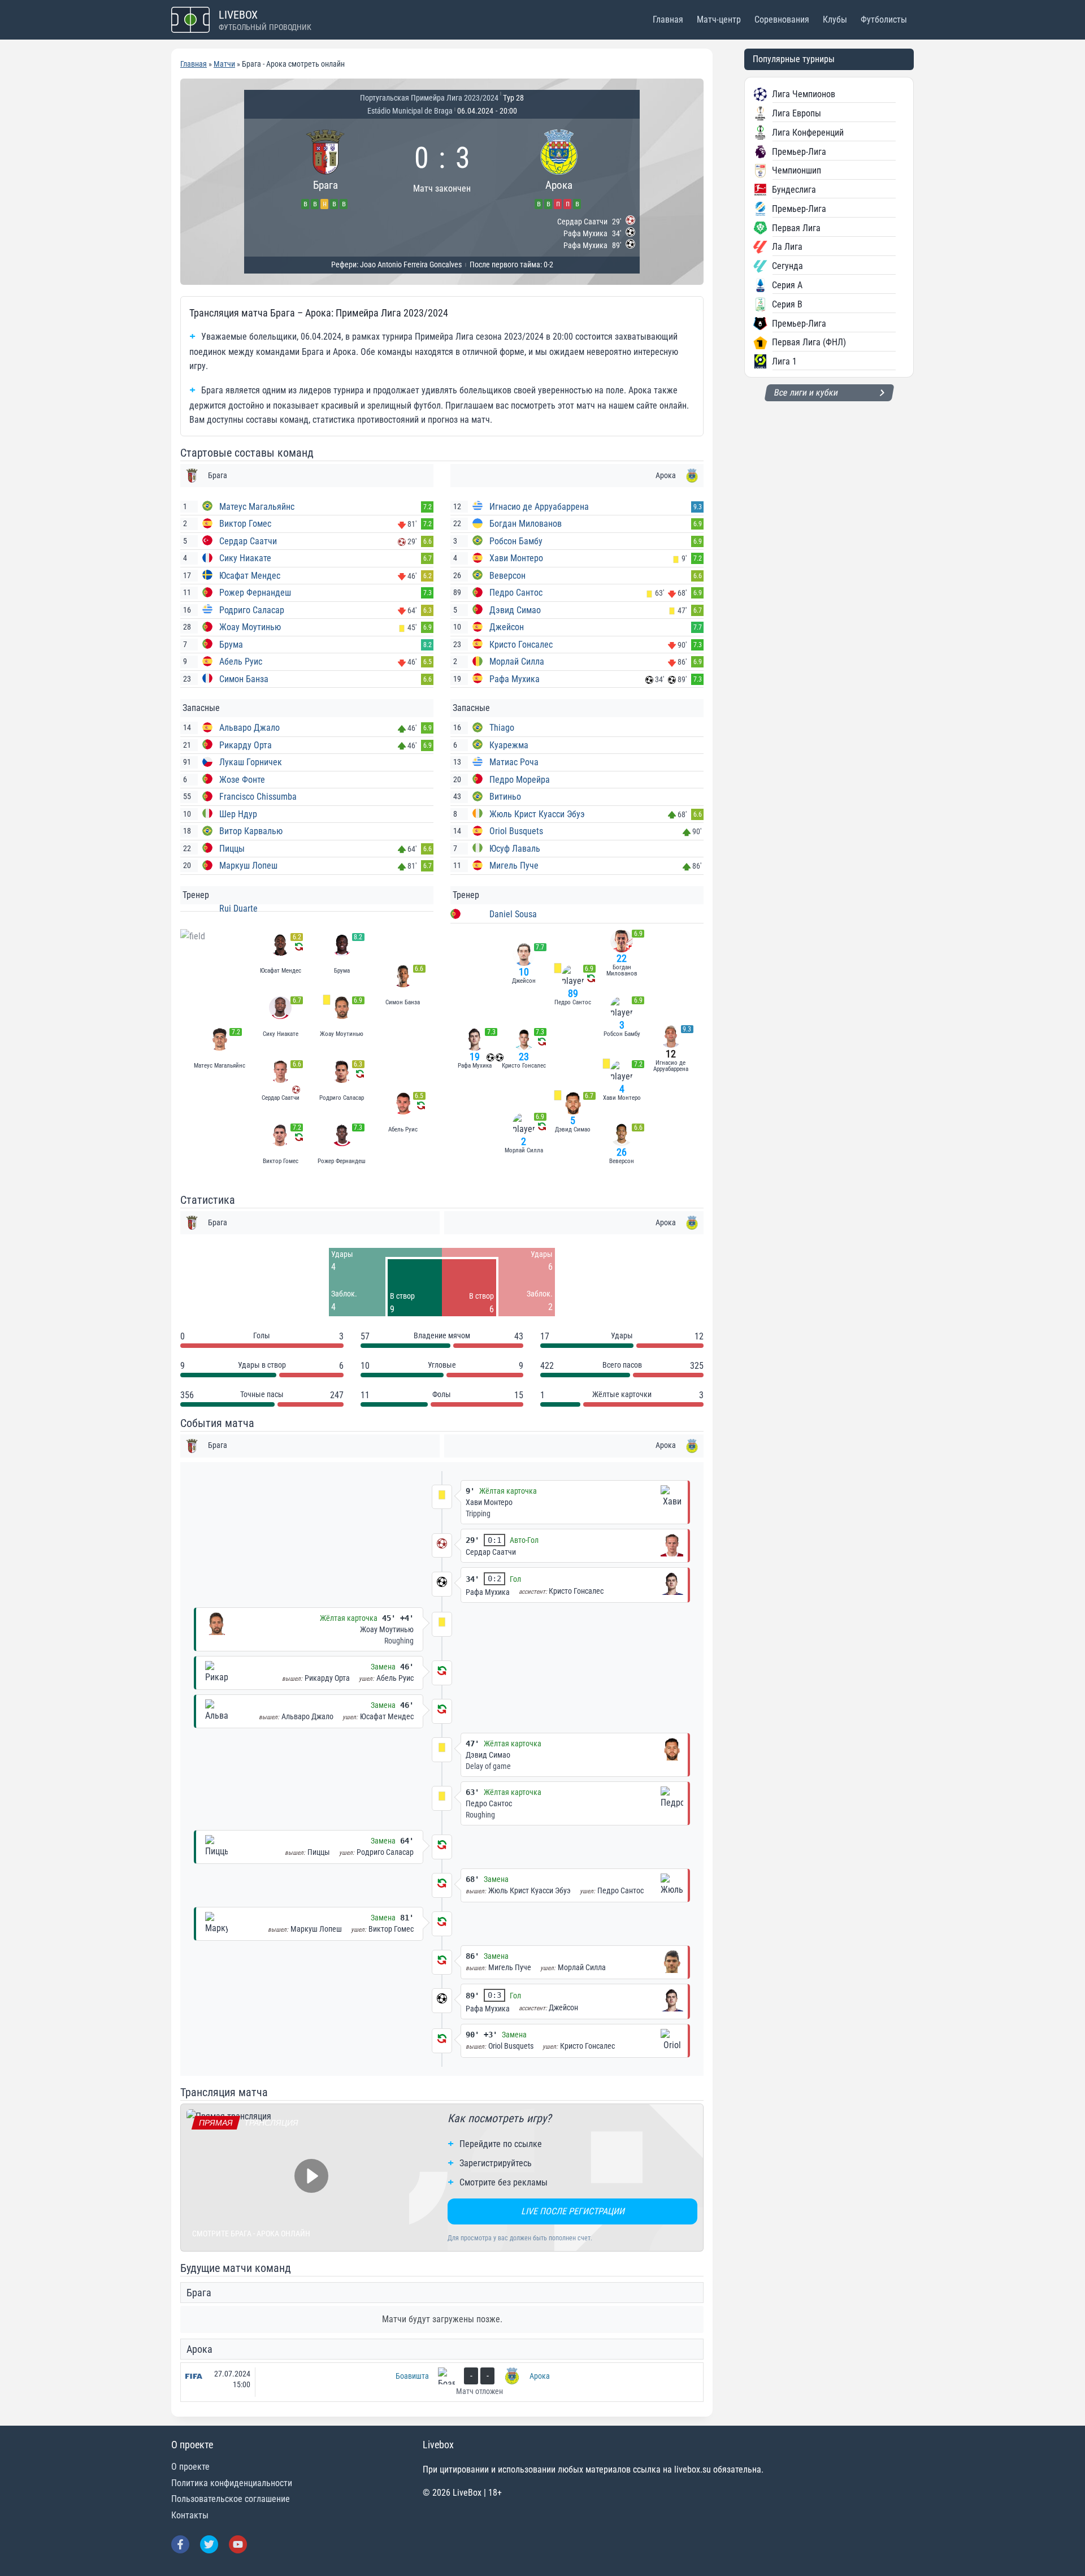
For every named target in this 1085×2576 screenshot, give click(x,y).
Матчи (224, 64)
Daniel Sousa (513, 914)
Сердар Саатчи (248, 541)
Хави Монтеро (516, 558)
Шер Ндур (238, 814)
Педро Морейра (520, 780)
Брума (231, 645)
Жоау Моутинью (250, 627)
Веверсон (507, 576)
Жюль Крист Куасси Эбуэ (537, 814)
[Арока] (559, 168)
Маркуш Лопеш (248, 866)
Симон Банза (244, 679)
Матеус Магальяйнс (257, 507)
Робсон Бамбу (516, 541)
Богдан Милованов (526, 524)
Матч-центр (719, 19)
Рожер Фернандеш (255, 593)
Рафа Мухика (515, 679)
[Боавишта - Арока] (442, 2382)
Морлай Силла (517, 662)
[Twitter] (209, 2544)
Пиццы (232, 849)
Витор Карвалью (251, 831)
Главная (668, 19)
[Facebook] (180, 2544)
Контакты (190, 2515)
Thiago (502, 728)
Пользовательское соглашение (231, 2499)
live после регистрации (573, 2211)
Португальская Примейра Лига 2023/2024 (429, 98)
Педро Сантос (516, 593)
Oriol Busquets (516, 831)
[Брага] (325, 168)
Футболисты (884, 19)
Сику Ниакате (245, 558)
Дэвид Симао (515, 610)
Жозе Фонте (242, 780)
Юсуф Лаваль (515, 849)
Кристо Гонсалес (521, 645)
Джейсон (507, 627)
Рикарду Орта (246, 745)
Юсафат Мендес (250, 576)
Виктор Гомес (245, 524)
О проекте (190, 2467)
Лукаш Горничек (251, 762)
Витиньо (505, 797)
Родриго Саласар (252, 610)
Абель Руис (241, 662)
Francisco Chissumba (258, 797)
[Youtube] (238, 2544)
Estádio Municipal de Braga (410, 111)
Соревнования (782, 19)
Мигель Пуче (514, 866)
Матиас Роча (514, 762)
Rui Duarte (238, 908)
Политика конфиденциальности (232, 2483)
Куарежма (509, 745)
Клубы (835, 19)
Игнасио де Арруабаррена (539, 507)
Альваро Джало (249, 728)
